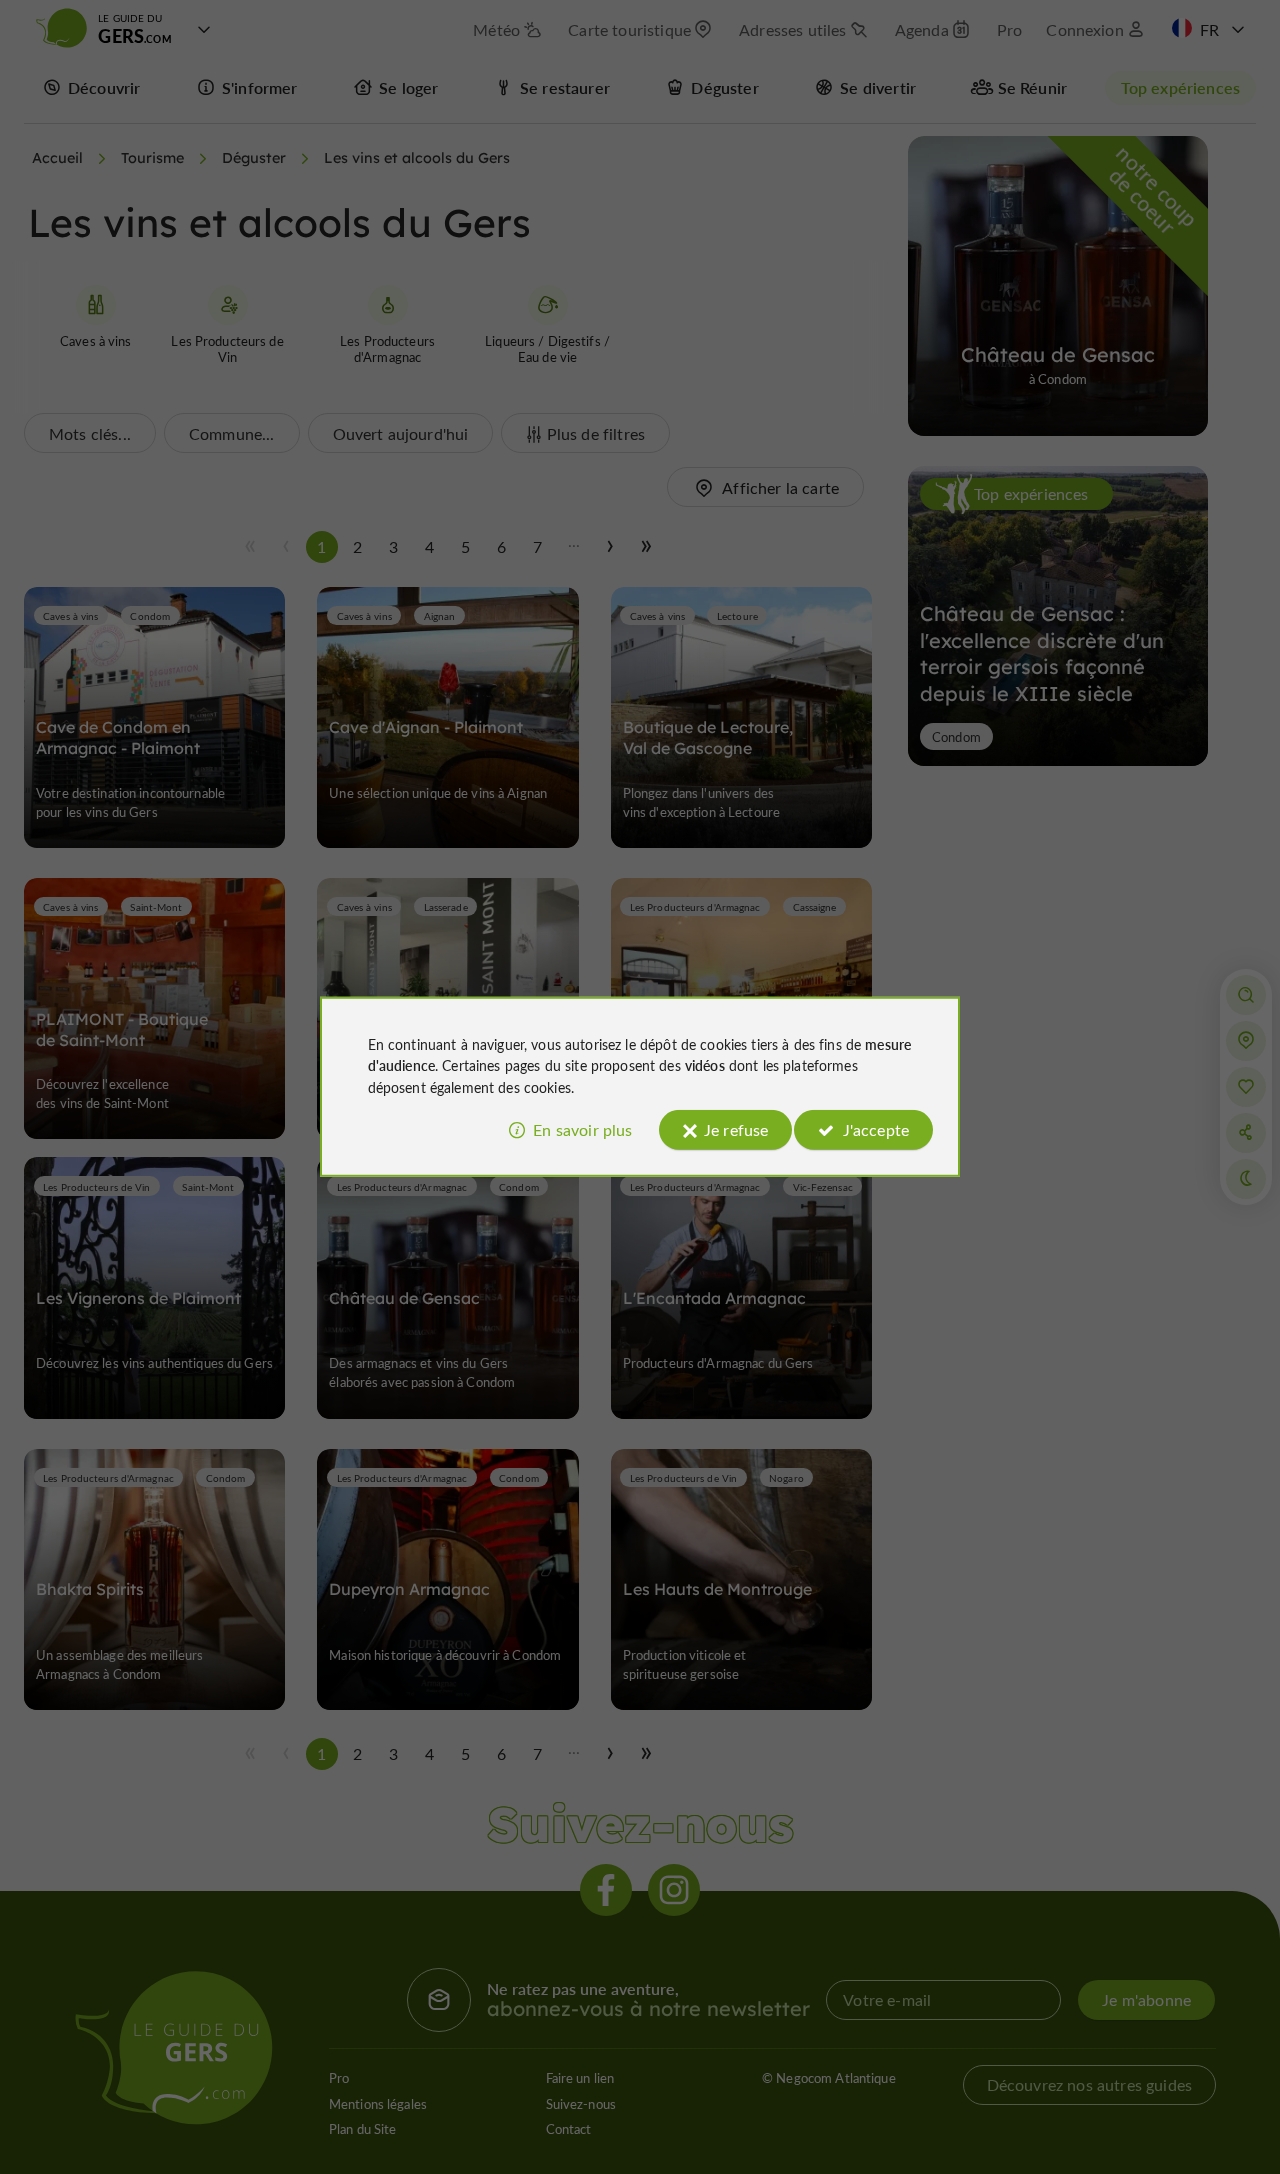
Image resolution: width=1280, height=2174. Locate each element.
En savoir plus (582, 1129)
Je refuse (736, 1129)
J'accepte (876, 1129)
